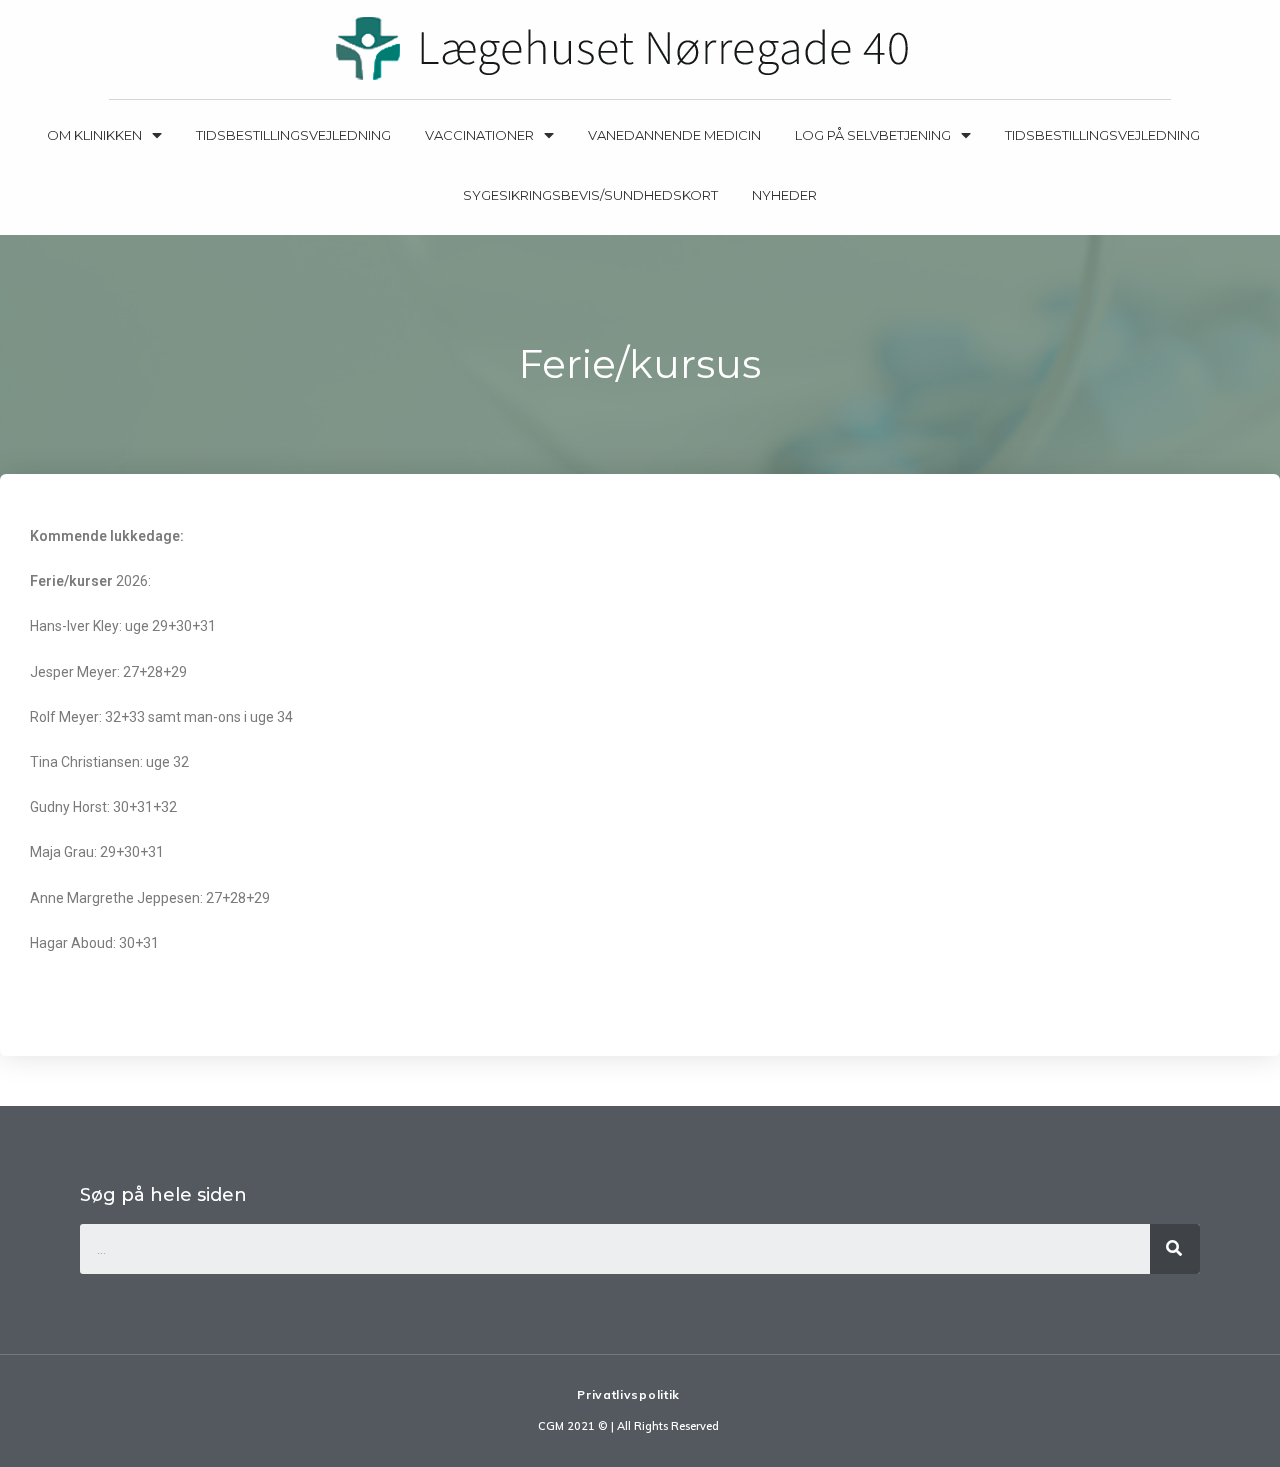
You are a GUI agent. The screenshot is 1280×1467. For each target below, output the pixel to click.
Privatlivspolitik (628, 1394)
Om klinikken (94, 135)
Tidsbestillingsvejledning (293, 135)
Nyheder (784, 195)
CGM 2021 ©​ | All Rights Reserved (628, 1426)
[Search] (1175, 1249)
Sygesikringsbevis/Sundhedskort (590, 195)
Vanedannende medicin (674, 135)
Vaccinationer (479, 135)
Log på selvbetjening (873, 135)
